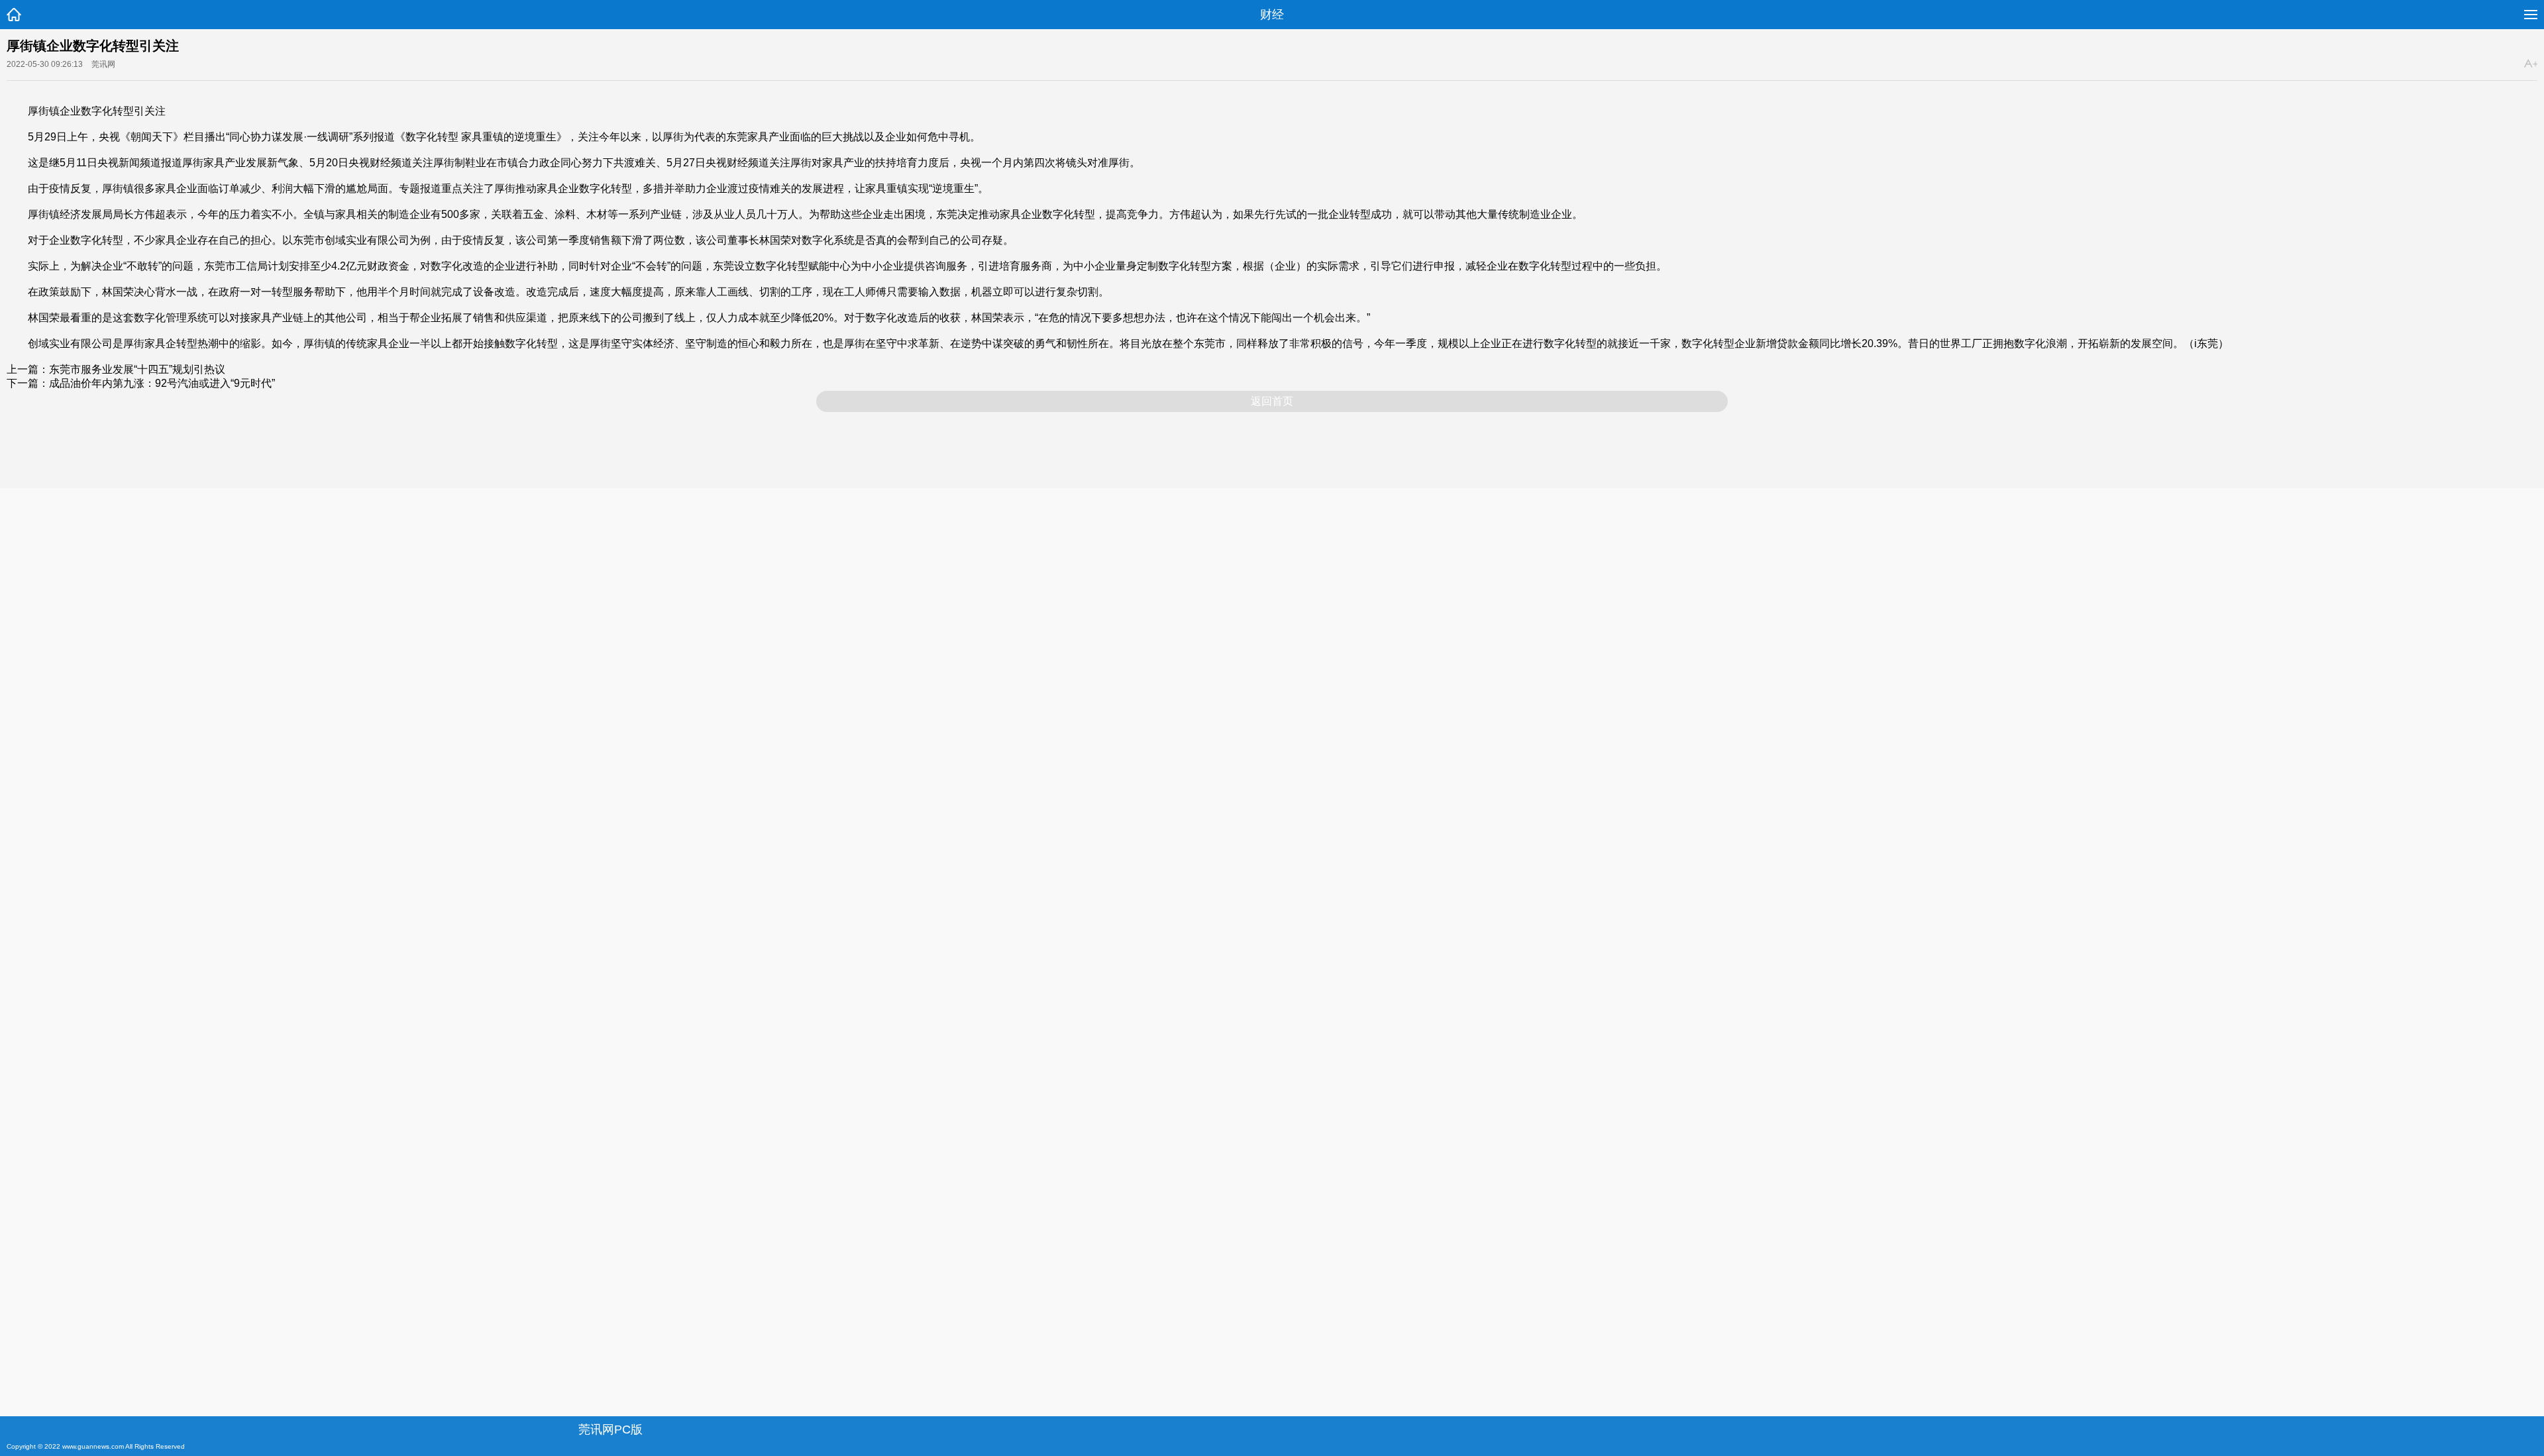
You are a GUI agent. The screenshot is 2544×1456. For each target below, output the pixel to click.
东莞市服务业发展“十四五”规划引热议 (137, 369)
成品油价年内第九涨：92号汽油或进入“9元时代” (162, 383)
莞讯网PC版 (610, 1430)
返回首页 (1272, 401)
